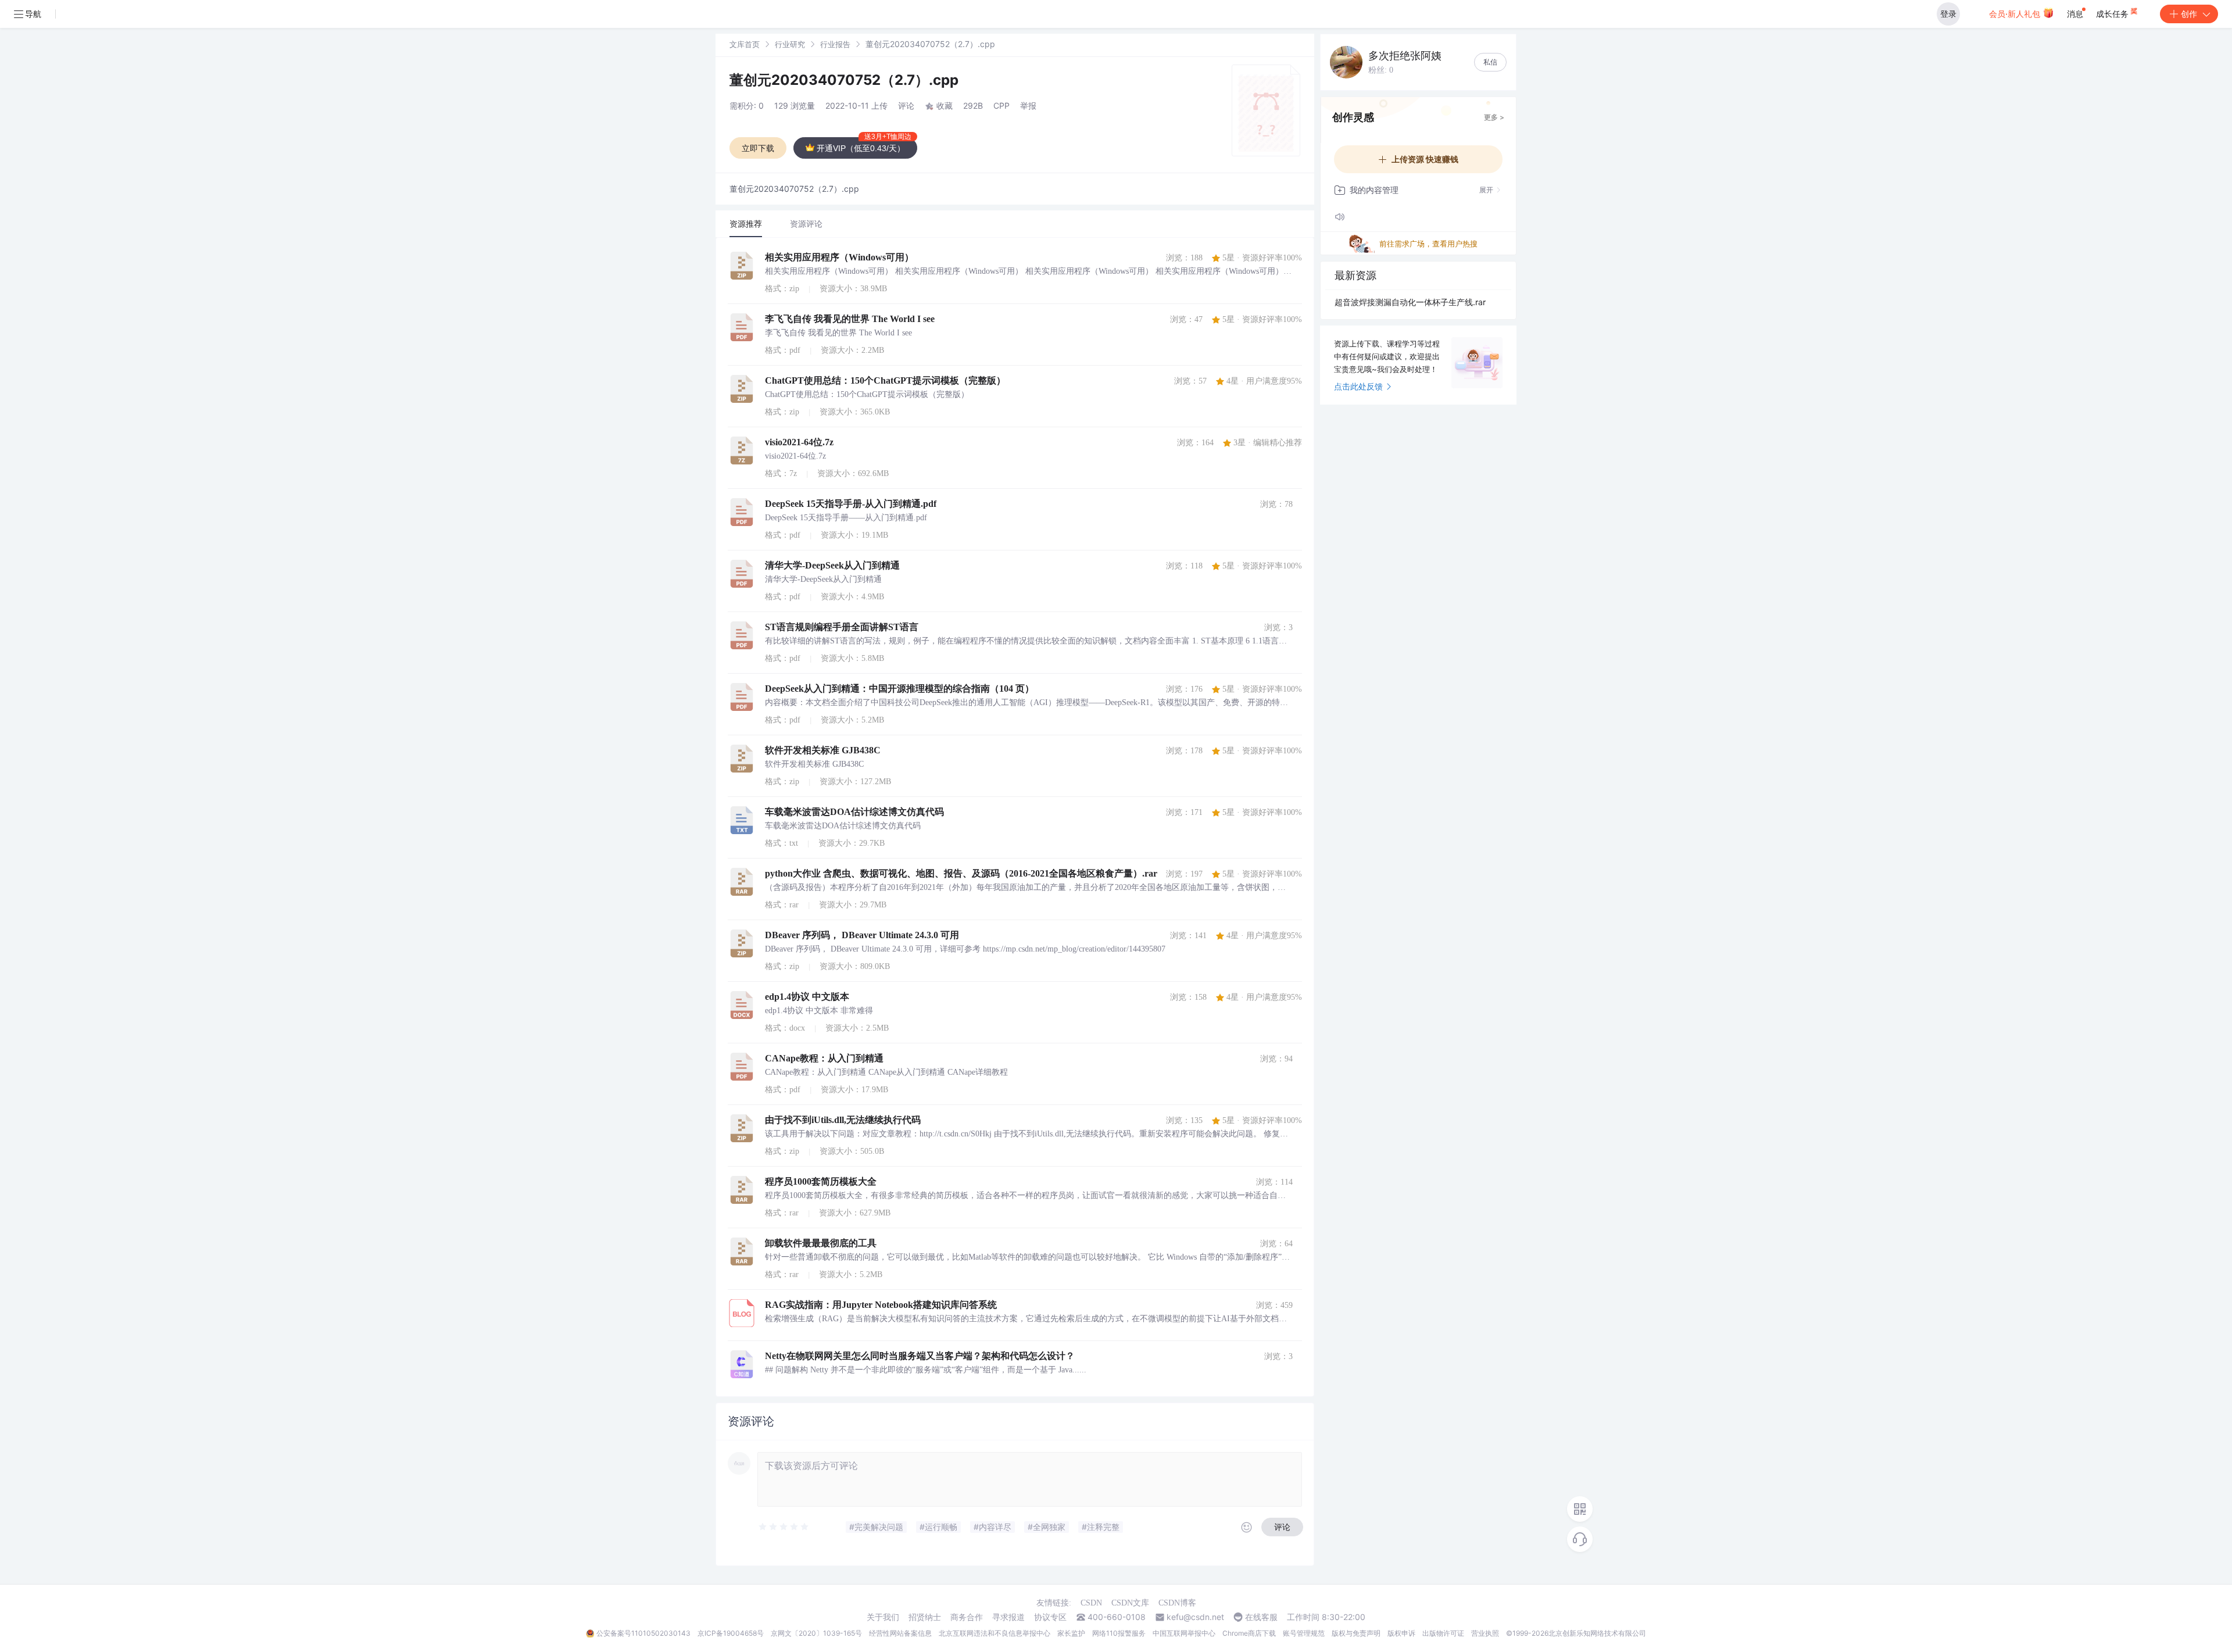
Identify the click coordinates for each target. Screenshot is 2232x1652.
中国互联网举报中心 (1184, 1633)
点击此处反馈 (1358, 386)
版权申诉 (1401, 1633)
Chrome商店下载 (1249, 1633)
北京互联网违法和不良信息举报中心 (995, 1633)
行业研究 (790, 44)
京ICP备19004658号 (731, 1633)
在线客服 (1261, 1617)
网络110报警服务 (1119, 1633)
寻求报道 (1008, 1617)
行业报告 (835, 44)
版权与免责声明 (1356, 1633)
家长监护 (1071, 1633)
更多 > (1494, 117)
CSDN (1091, 1603)
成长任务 (2113, 14)
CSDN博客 (1177, 1603)
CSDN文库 (1130, 1603)
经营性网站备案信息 (900, 1633)
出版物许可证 (1443, 1633)
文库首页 (745, 44)
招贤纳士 (925, 1617)
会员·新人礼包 (2016, 14)
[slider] (784, 1527)
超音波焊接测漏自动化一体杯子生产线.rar (1410, 302)
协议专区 (1050, 1617)
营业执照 (1485, 1633)
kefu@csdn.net (1195, 1617)
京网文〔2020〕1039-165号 (816, 1633)
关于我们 (883, 1617)
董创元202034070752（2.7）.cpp (844, 80)
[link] (745, 44)
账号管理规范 (1304, 1633)
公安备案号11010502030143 (643, 1633)
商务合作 (967, 1617)
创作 (2189, 14)
